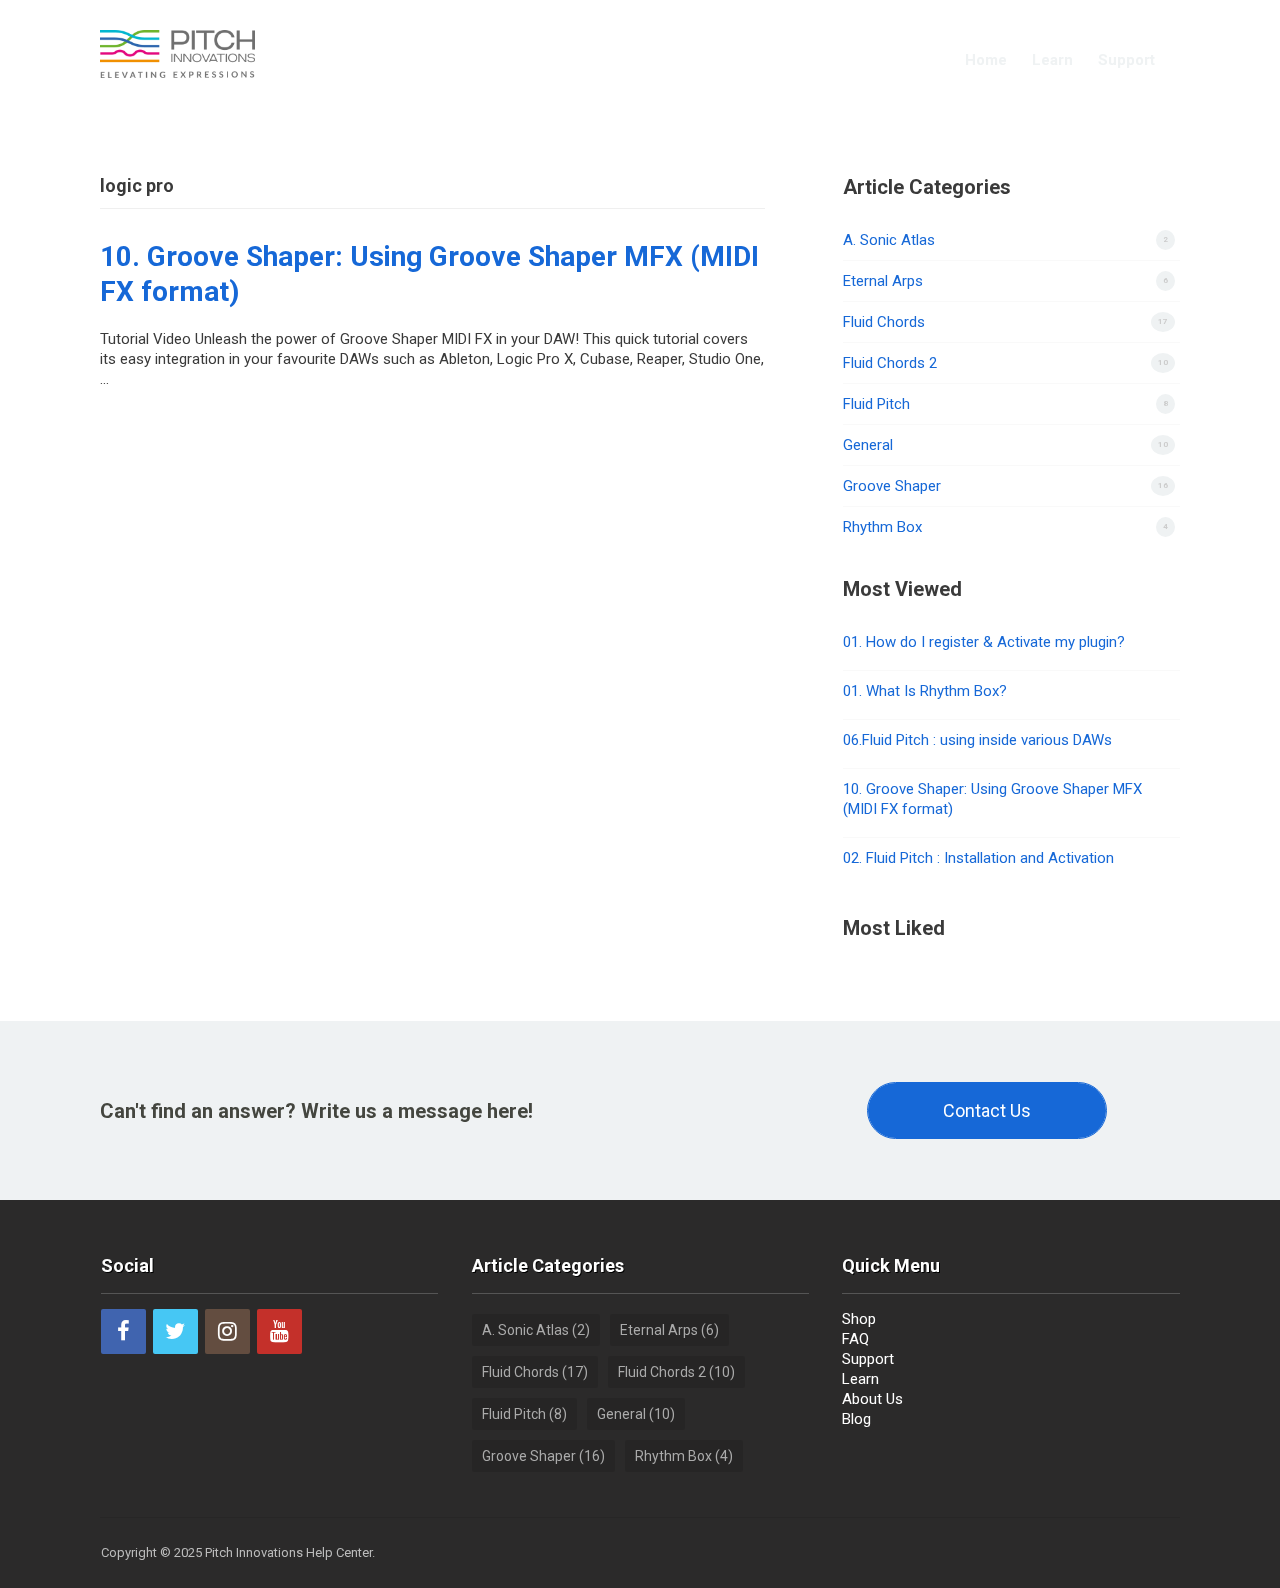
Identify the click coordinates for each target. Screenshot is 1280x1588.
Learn (1052, 60)
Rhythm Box (882, 527)
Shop (859, 1319)
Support (1126, 60)
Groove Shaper (892, 486)
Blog (856, 1419)
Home (986, 60)
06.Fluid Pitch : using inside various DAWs (977, 740)
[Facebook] (123, 1331)
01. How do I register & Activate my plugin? (984, 642)
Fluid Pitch (876, 404)
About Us (872, 1399)
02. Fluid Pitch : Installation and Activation (978, 858)
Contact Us (987, 1110)
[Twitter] (175, 1331)
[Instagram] (227, 1331)
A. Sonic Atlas (889, 240)
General (868, 445)
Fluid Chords (884, 322)
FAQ (855, 1339)
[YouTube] (279, 1331)
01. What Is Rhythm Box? (925, 691)
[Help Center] (177, 52)
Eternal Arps (883, 281)
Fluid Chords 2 (890, 363)
